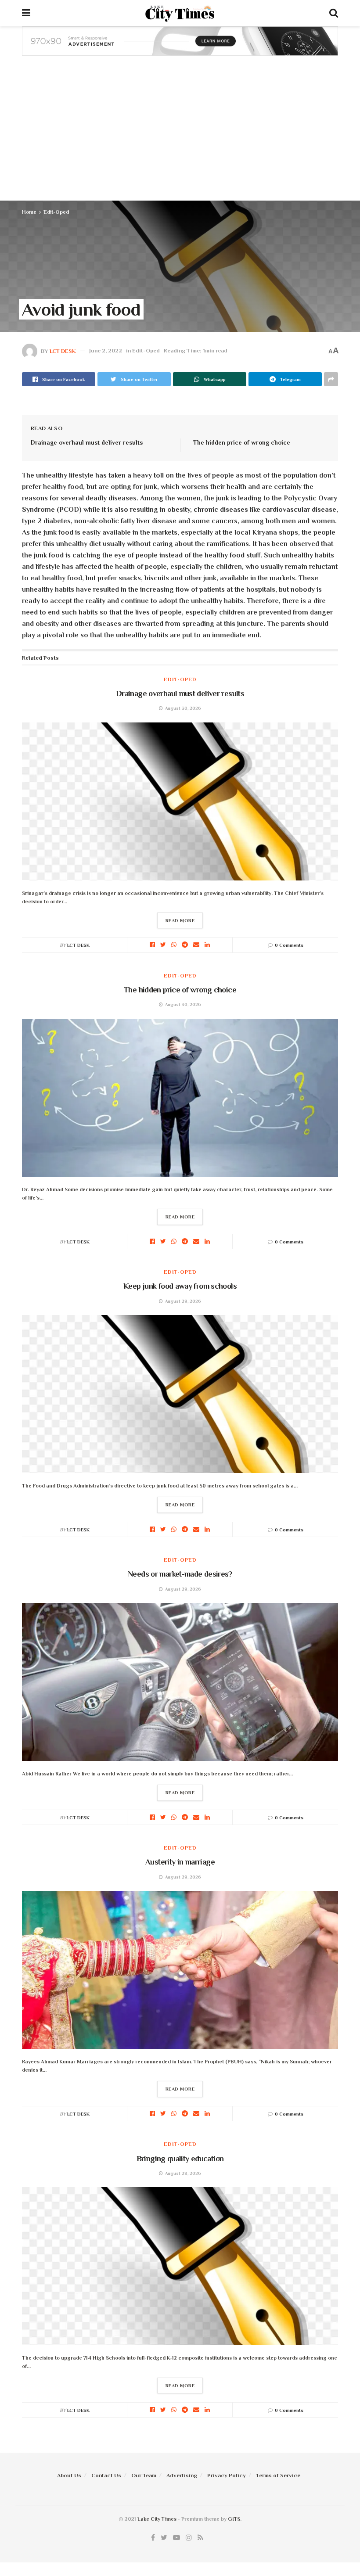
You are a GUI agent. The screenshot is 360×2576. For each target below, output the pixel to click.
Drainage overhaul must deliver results (87, 442)
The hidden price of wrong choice (242, 442)
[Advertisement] (180, 135)
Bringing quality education (180, 2159)
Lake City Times (157, 2519)
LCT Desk (63, 350)
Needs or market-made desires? (180, 1574)
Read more (180, 920)
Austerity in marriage (180, 1862)
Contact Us (106, 2475)
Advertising (182, 2475)
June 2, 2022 (106, 350)
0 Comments (289, 945)
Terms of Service (278, 2475)
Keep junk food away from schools (180, 1286)
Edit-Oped (56, 212)
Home (29, 212)
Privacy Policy (227, 2475)
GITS (234, 2519)
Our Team (144, 2475)
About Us (69, 2475)
